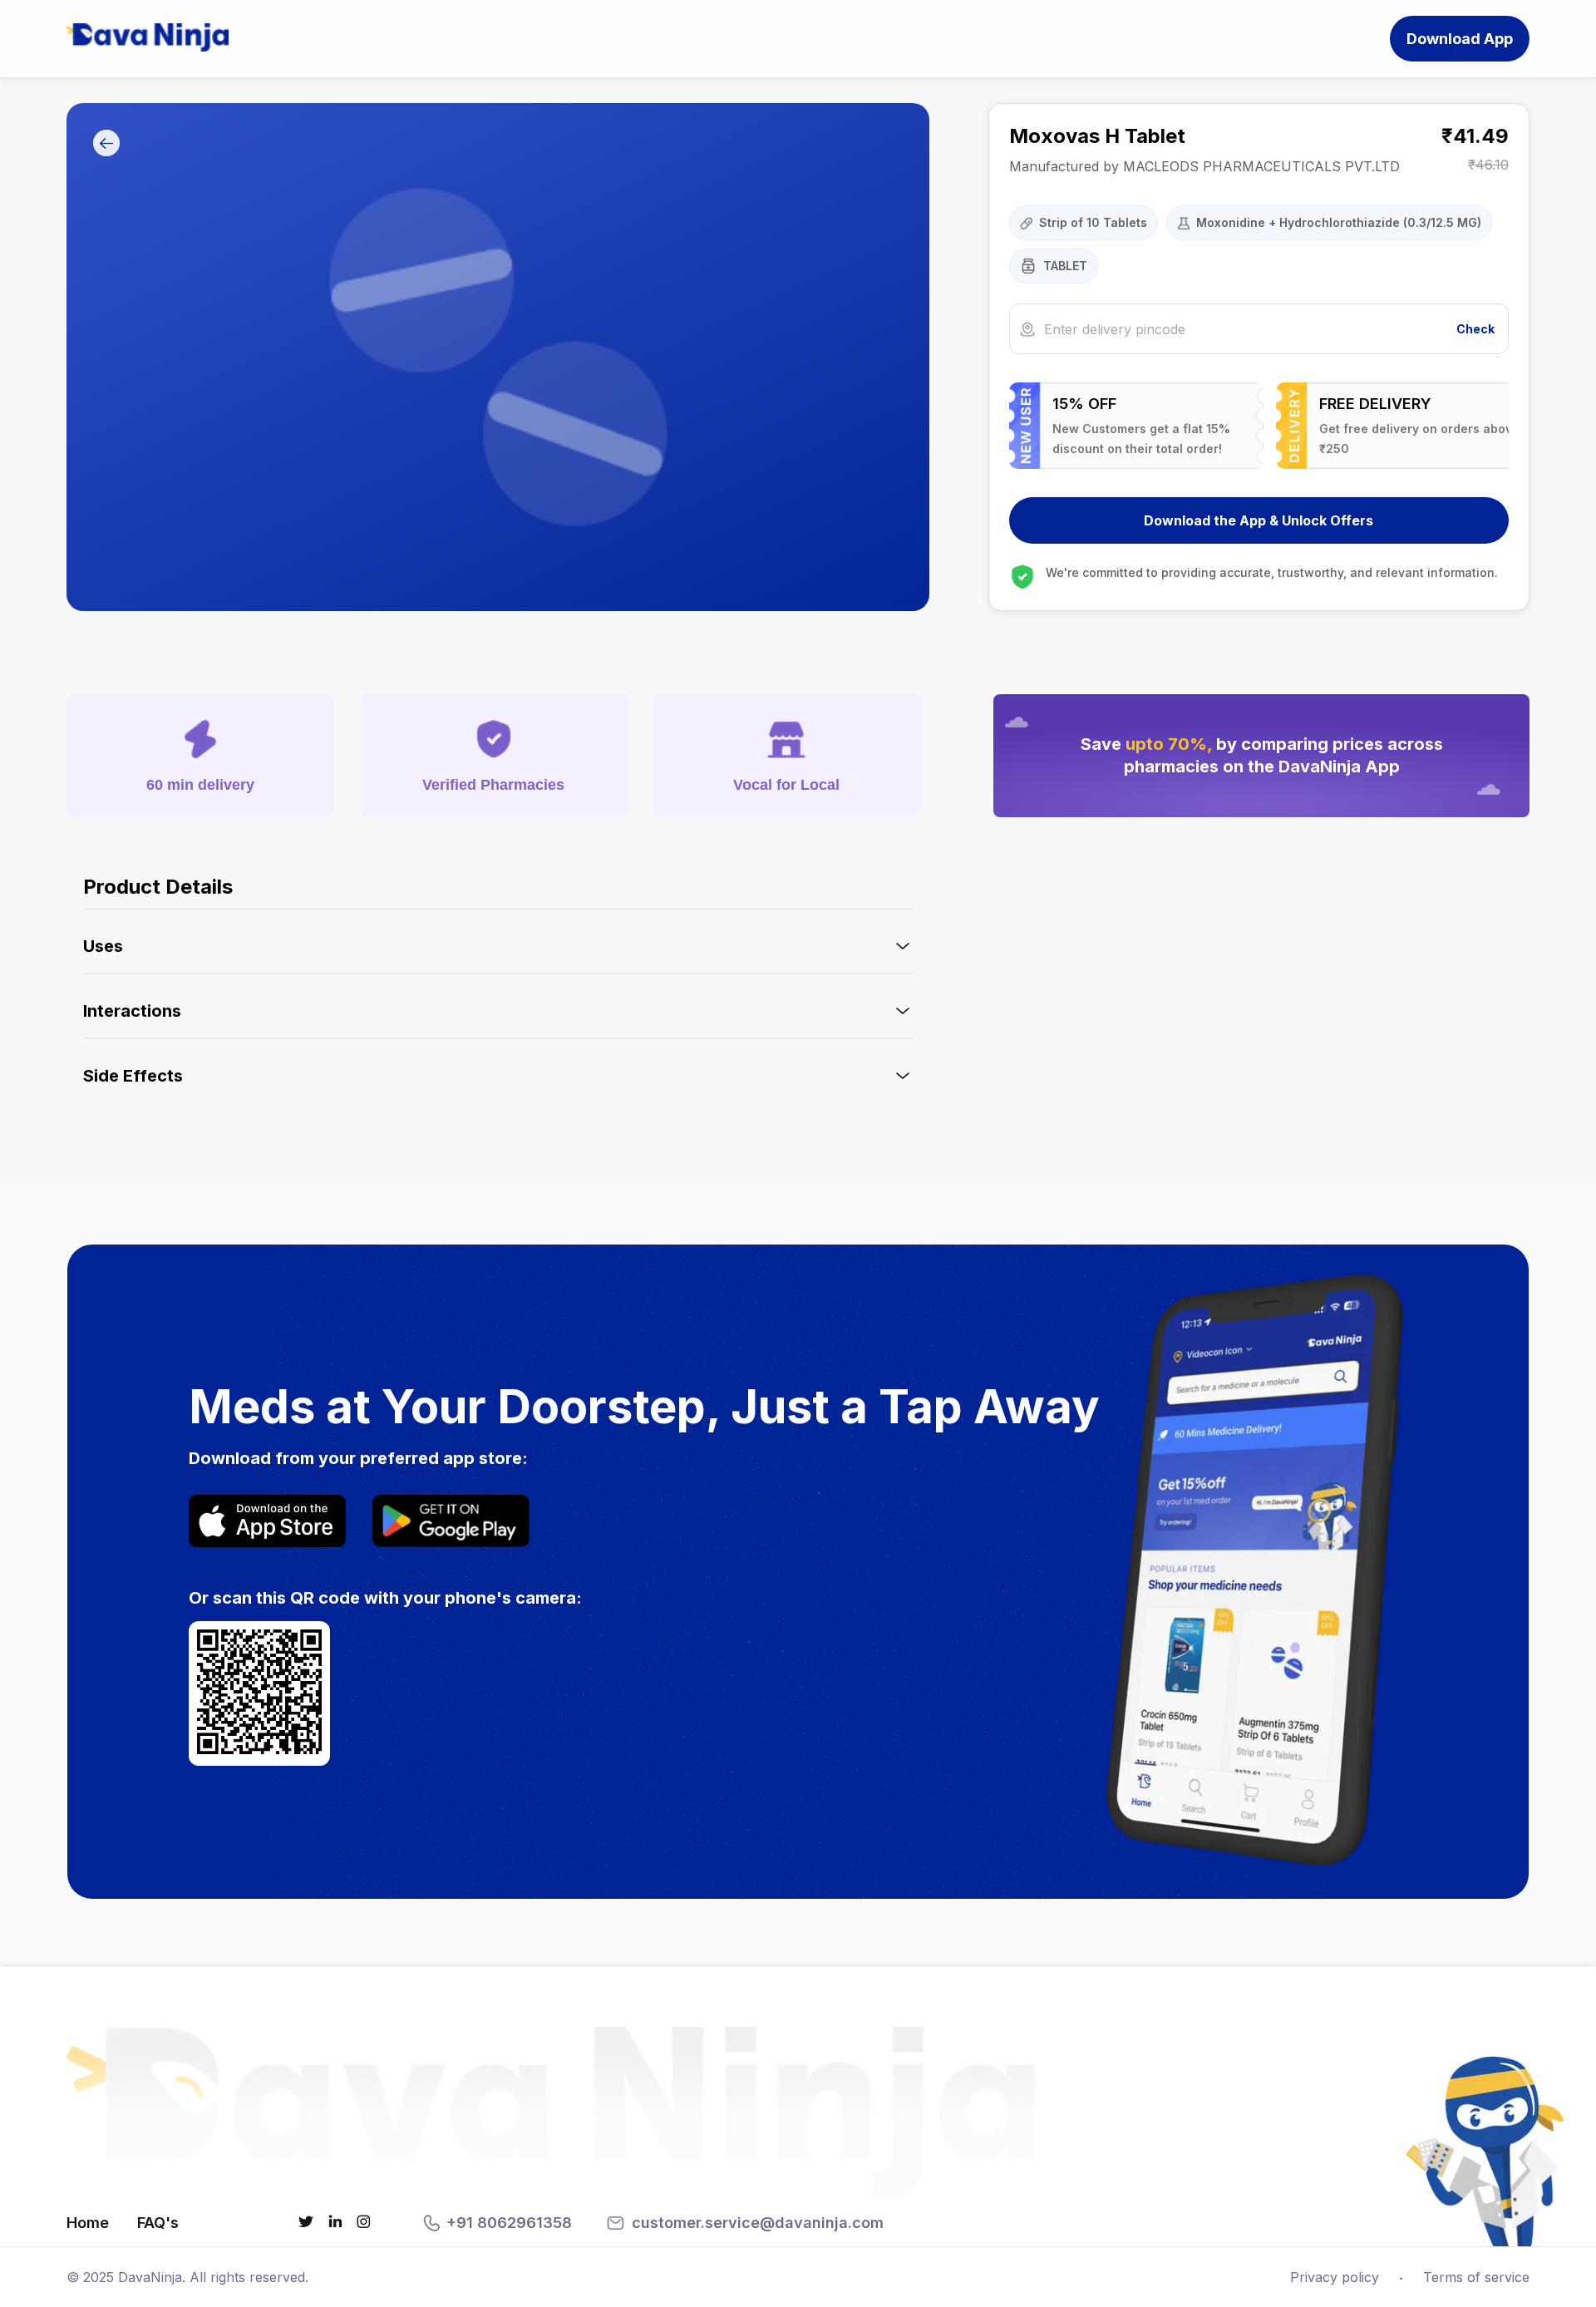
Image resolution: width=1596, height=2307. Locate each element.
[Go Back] (106, 144)
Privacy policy (1335, 2277)
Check (1475, 329)
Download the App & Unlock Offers (1259, 520)
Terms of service (1476, 2277)
